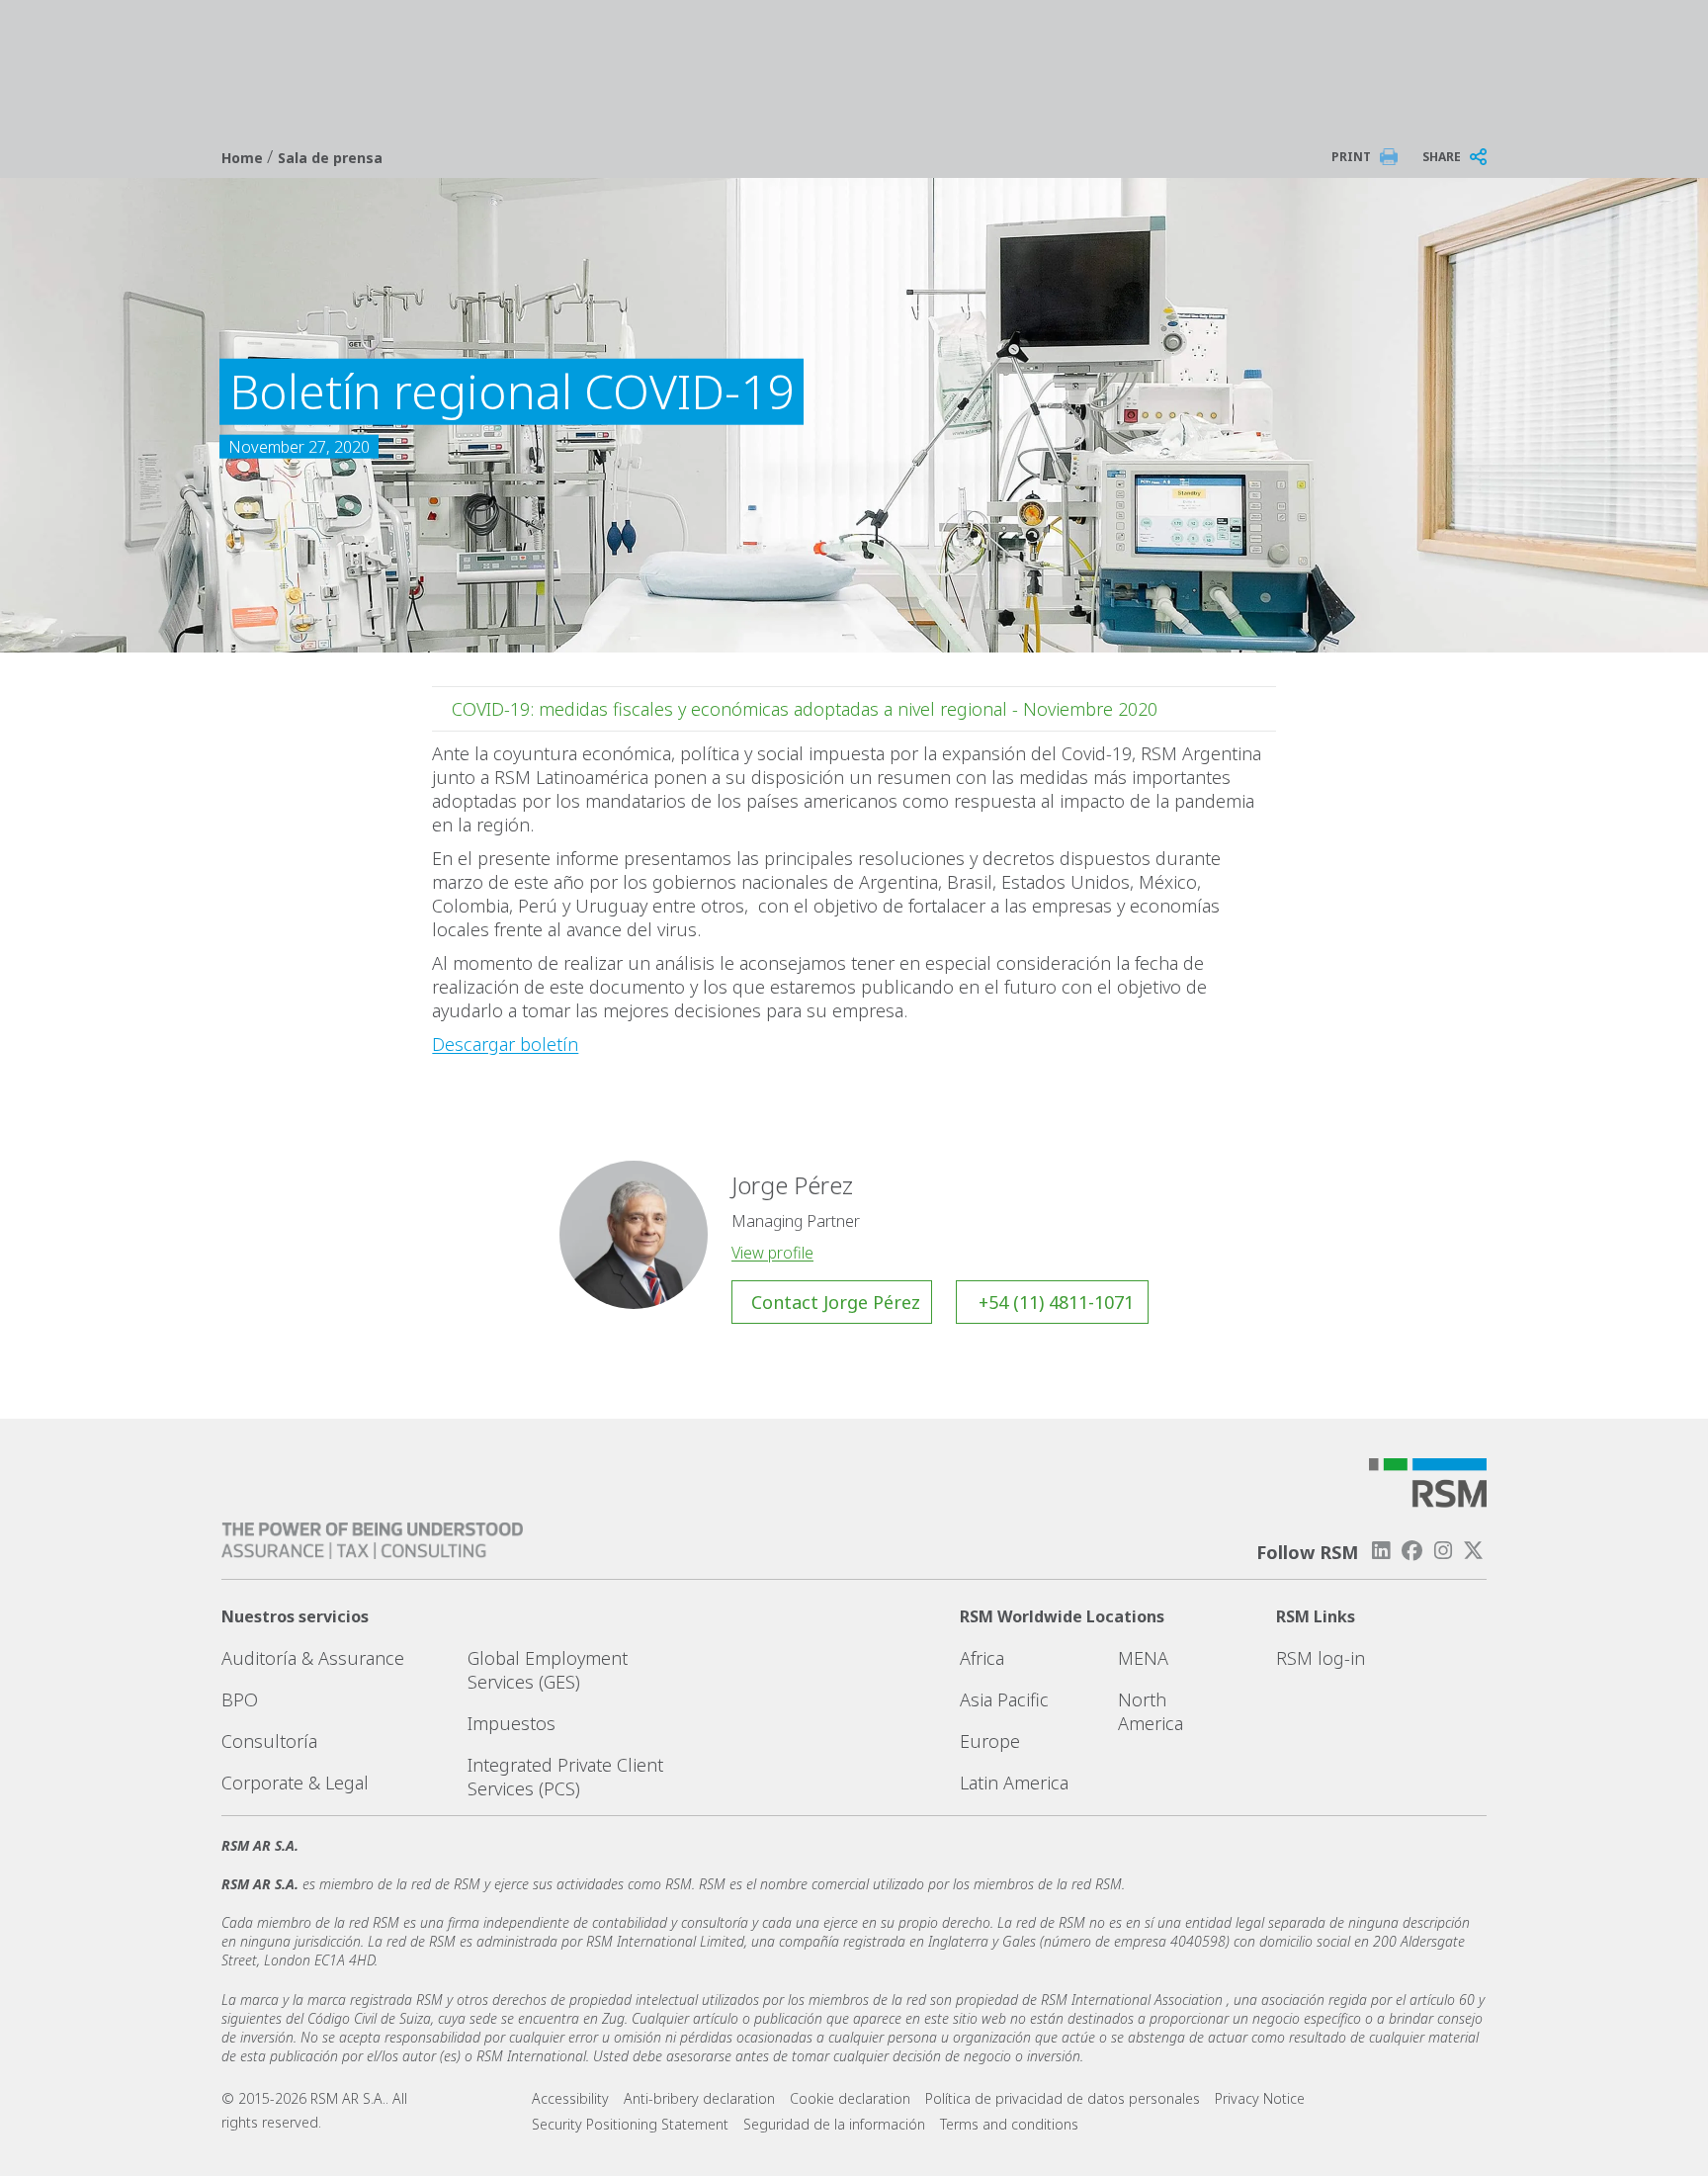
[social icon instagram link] (1443, 1551)
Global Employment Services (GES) (548, 1670)
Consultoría (269, 1741)
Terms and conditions (1009, 2124)
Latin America (1014, 1783)
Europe (990, 1741)
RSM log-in (1321, 1658)
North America (1151, 1711)
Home (244, 158)
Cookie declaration (850, 2098)
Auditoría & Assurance (313, 1658)
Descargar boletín (505, 1044)
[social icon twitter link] (1474, 1551)
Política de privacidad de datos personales (1063, 2098)
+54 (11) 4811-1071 (1056, 1302)
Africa (982, 1658)
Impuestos (512, 1723)
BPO (240, 1699)
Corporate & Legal (295, 1783)
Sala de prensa (330, 158)
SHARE (1442, 157)
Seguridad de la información (834, 2124)
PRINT (1351, 157)
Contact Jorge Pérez (836, 1302)
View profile (772, 1253)
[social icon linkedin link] (1381, 1551)
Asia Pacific (1004, 1699)
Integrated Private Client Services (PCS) (565, 1777)
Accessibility (570, 2098)
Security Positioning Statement (630, 2124)
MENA (1143, 1658)
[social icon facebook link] (1411, 1551)
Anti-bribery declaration (699, 2098)
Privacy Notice (1260, 2098)
